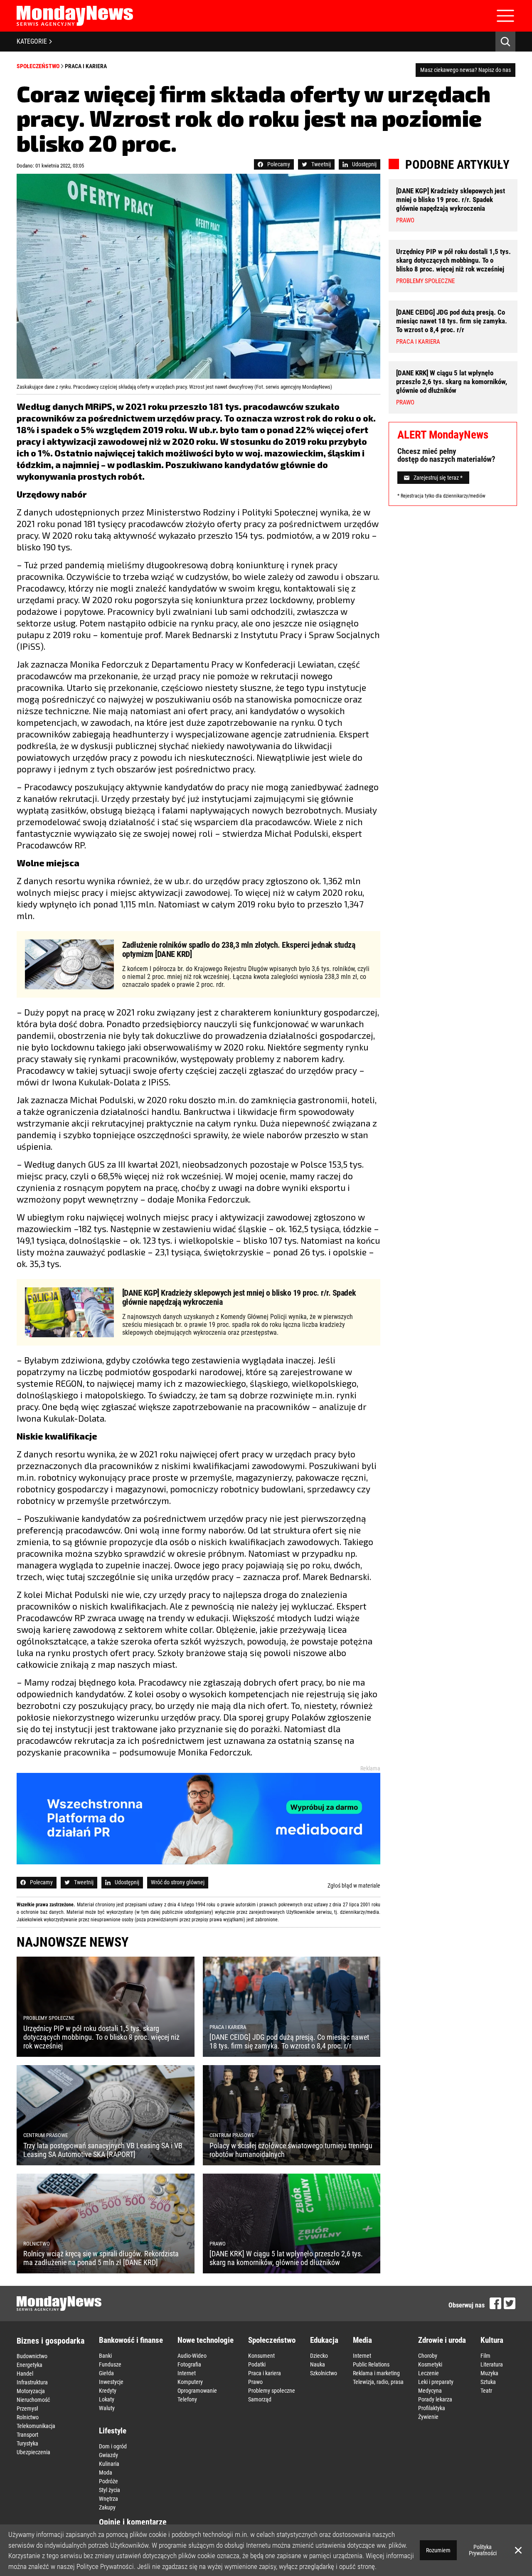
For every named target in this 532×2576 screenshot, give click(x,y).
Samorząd (260, 2399)
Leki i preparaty (436, 2382)
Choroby (428, 2356)
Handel (25, 2374)
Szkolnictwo (324, 2373)
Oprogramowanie (197, 2391)
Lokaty (107, 2399)
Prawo (255, 2382)
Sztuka (488, 2382)
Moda (106, 2472)
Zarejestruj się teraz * (438, 478)
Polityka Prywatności (483, 2550)
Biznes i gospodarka (50, 2341)
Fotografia (189, 2364)
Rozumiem (438, 2550)
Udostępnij (364, 164)
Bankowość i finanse (131, 2340)
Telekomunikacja (36, 2426)
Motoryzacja (31, 2391)
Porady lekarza (435, 2399)
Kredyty (108, 2391)
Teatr (486, 2391)
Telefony (187, 2399)
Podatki (257, 2364)
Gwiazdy (108, 2455)
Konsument (261, 2356)
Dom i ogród (113, 2446)
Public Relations (371, 2364)
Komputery (190, 2382)
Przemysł (27, 2408)
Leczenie (429, 2373)
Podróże (108, 2481)
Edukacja (324, 2340)
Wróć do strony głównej (178, 1882)
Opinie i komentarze (133, 2522)
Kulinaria (109, 2464)
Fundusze (110, 2364)
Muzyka (489, 2373)
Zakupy (107, 2507)
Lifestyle (113, 2431)
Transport (27, 2435)
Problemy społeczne (272, 2391)
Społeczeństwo (38, 66)
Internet (187, 2373)
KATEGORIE (32, 41)
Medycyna (430, 2391)
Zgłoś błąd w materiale (354, 1886)
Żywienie (428, 2417)
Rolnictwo (28, 2417)
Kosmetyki (430, 2364)
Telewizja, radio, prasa (378, 2382)
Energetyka (30, 2365)
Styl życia (110, 2490)
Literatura (492, 2364)
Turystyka (27, 2443)
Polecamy (279, 164)
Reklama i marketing (376, 2373)
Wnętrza (108, 2499)
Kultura (492, 2340)
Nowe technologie (206, 2340)
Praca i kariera (86, 66)
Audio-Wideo (192, 2356)
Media (362, 2340)
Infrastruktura (32, 2382)
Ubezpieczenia (33, 2452)
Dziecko (319, 2356)
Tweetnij (321, 164)
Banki (105, 2356)
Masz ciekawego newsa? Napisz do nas (465, 70)
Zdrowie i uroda (442, 2340)
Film (485, 2356)
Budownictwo (32, 2356)
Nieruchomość (33, 2400)
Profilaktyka (432, 2408)
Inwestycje (111, 2382)
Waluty (107, 2408)
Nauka (318, 2364)
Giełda (106, 2373)
